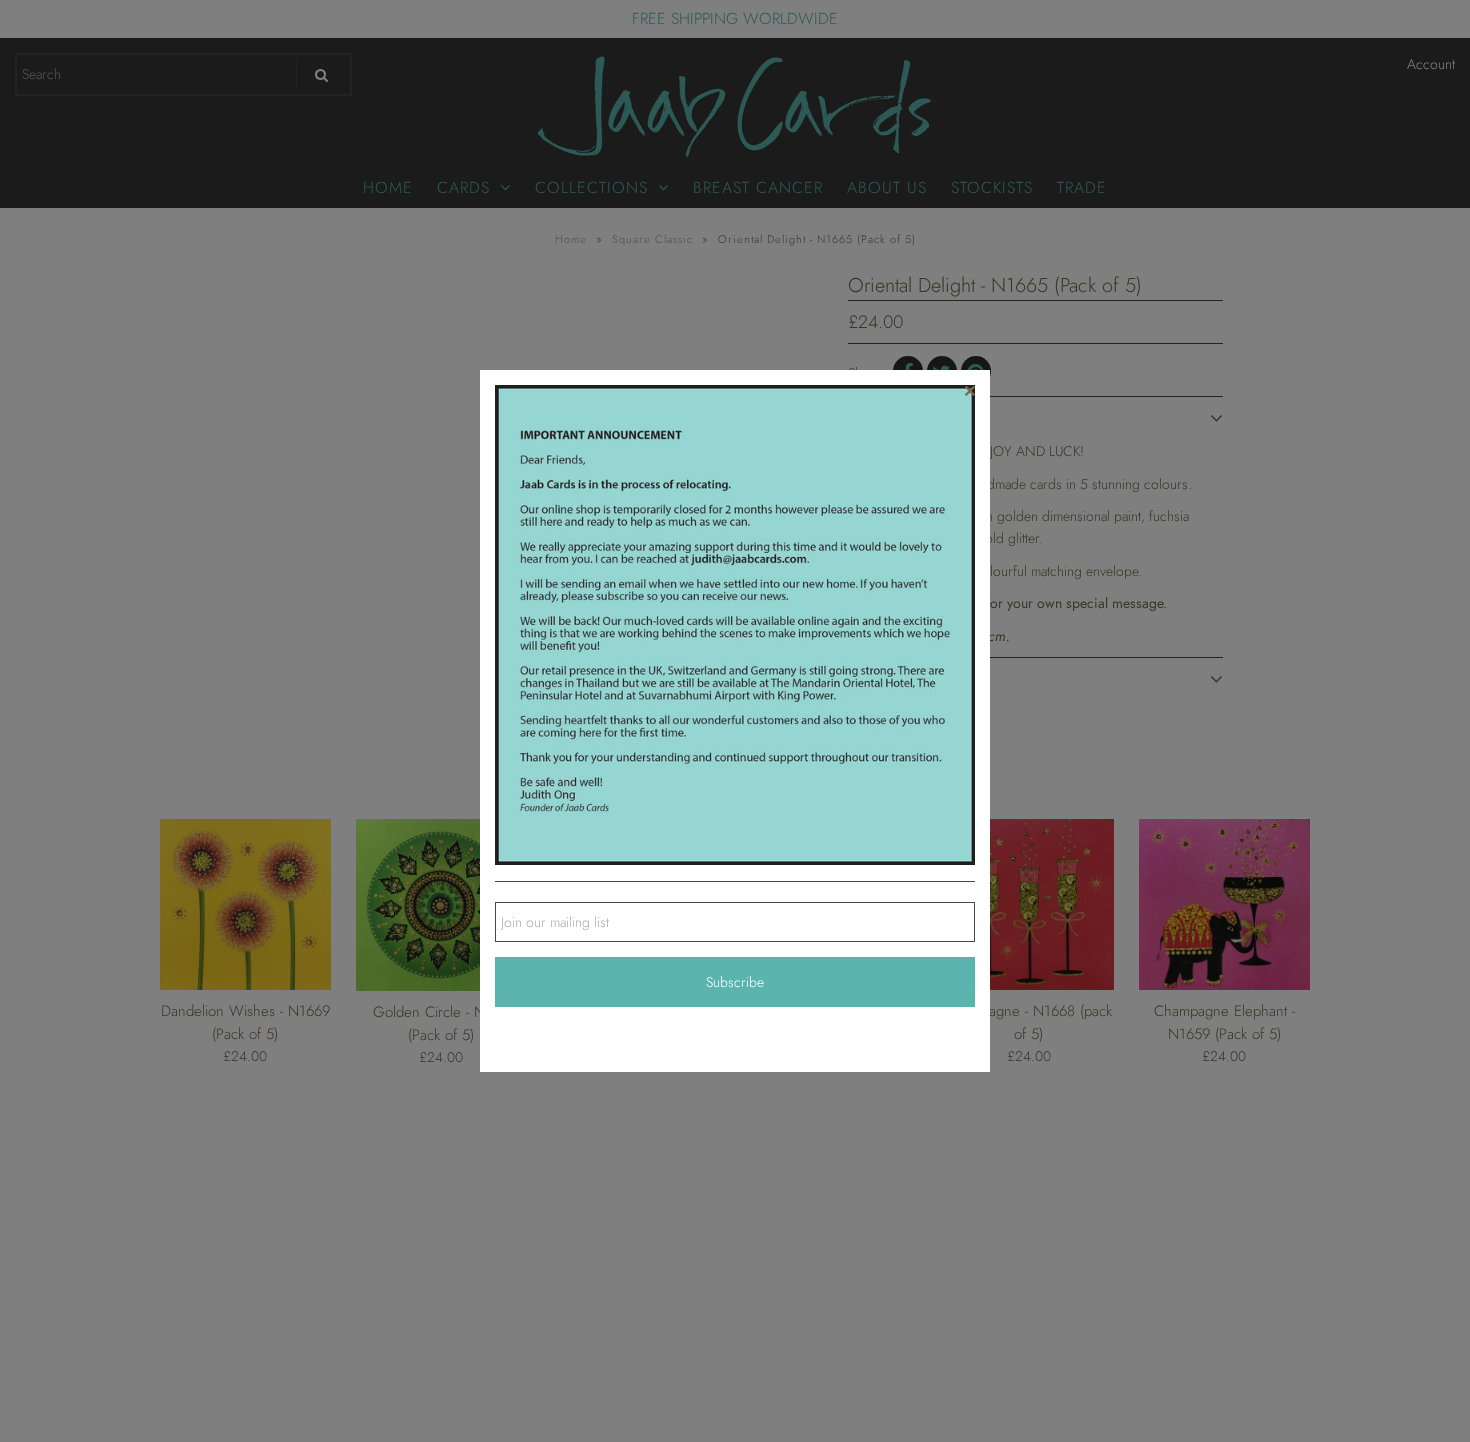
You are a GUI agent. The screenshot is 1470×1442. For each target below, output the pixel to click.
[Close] (970, 390)
